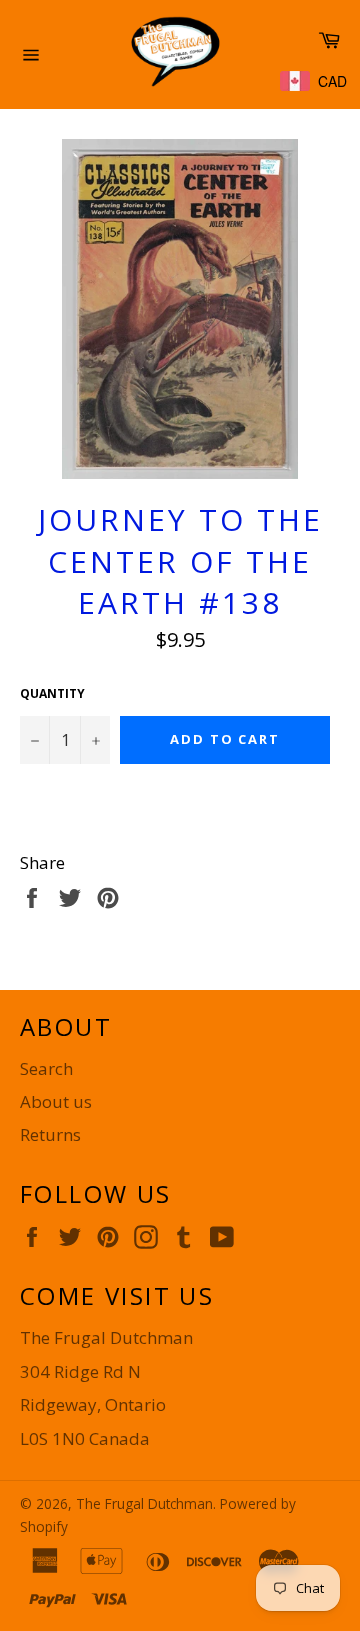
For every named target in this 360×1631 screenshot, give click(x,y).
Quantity (52, 694)
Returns (50, 1134)
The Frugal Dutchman (144, 1503)
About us (56, 1101)
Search (46, 1068)
